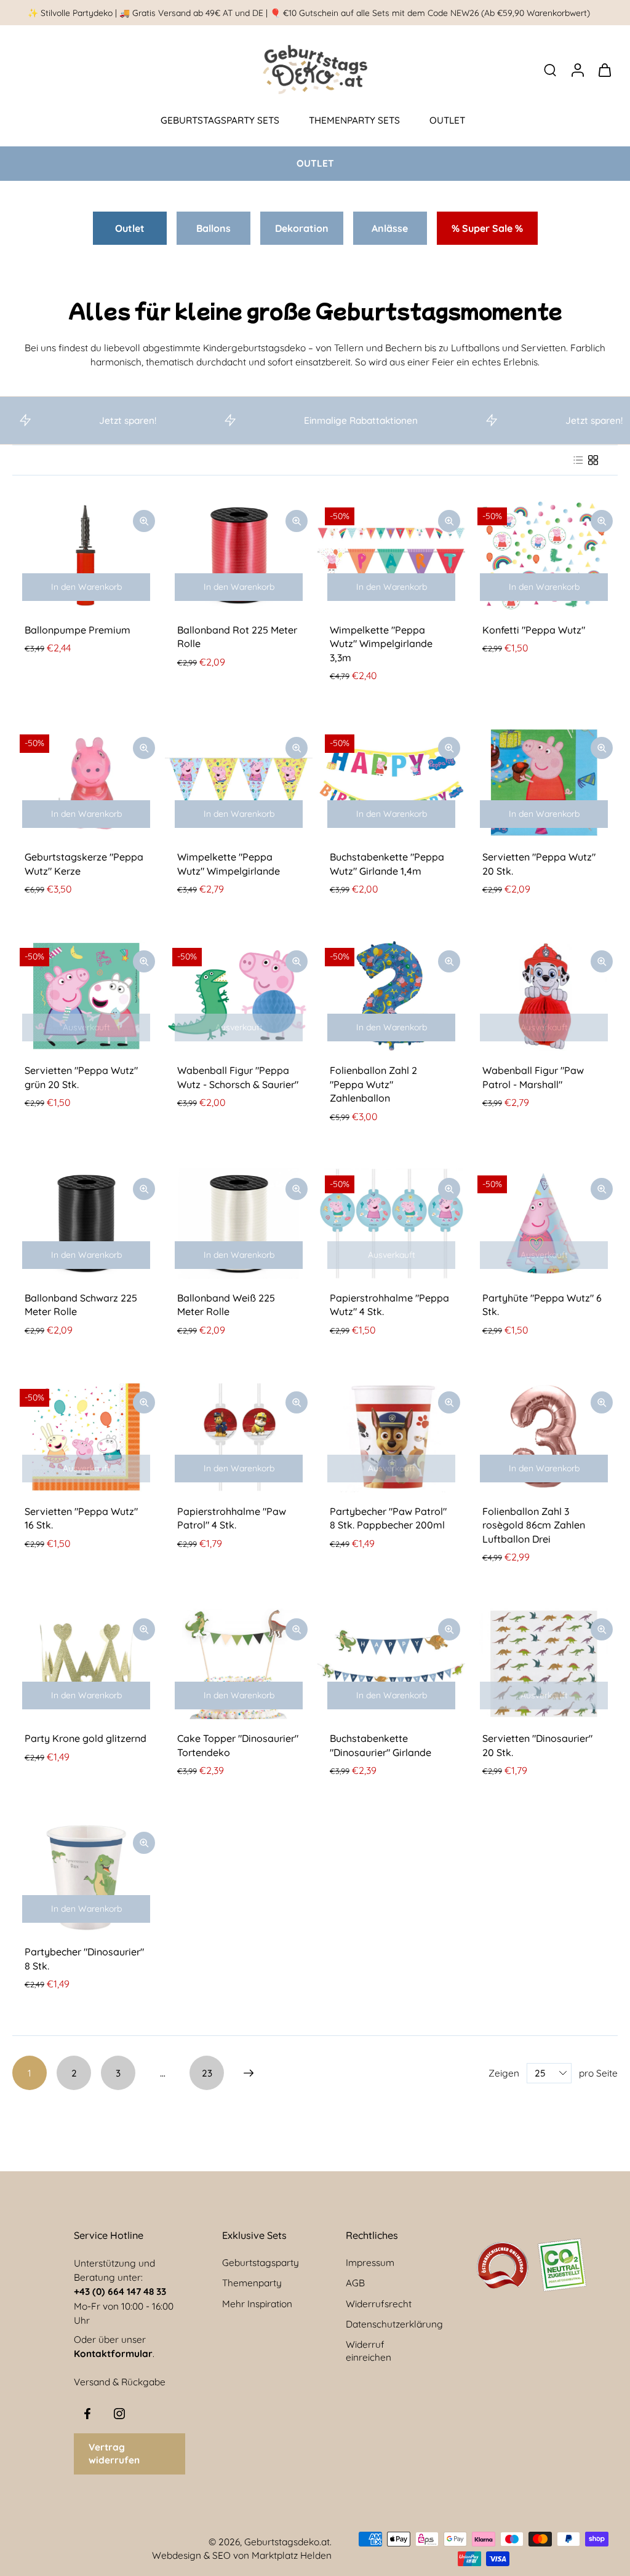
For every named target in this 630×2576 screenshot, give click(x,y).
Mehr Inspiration (257, 2304)
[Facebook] (87, 2414)
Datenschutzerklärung (394, 2324)
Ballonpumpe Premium (78, 630)
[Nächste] (249, 2073)
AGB (355, 2284)
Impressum (370, 2263)
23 (207, 2073)
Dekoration (302, 228)
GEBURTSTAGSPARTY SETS (220, 120)
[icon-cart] (604, 70)
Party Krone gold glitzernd (86, 1738)
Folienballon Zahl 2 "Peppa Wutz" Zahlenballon (373, 1084)
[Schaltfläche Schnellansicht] (144, 521)
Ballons (213, 228)
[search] (550, 70)
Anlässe (390, 228)
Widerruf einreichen (369, 2351)
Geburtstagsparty (261, 2263)
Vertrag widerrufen (114, 2454)
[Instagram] (119, 2414)
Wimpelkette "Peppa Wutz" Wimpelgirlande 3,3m (381, 644)
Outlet (130, 228)
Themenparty (252, 2284)
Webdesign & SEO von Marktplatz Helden (242, 2555)
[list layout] (578, 460)
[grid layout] (593, 460)
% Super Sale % (487, 228)
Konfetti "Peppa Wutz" (534, 630)
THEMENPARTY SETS (354, 120)
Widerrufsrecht (379, 2304)
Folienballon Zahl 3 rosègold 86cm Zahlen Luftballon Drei (534, 1525)
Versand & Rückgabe (120, 2383)
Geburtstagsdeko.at (287, 2542)
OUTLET (447, 120)
